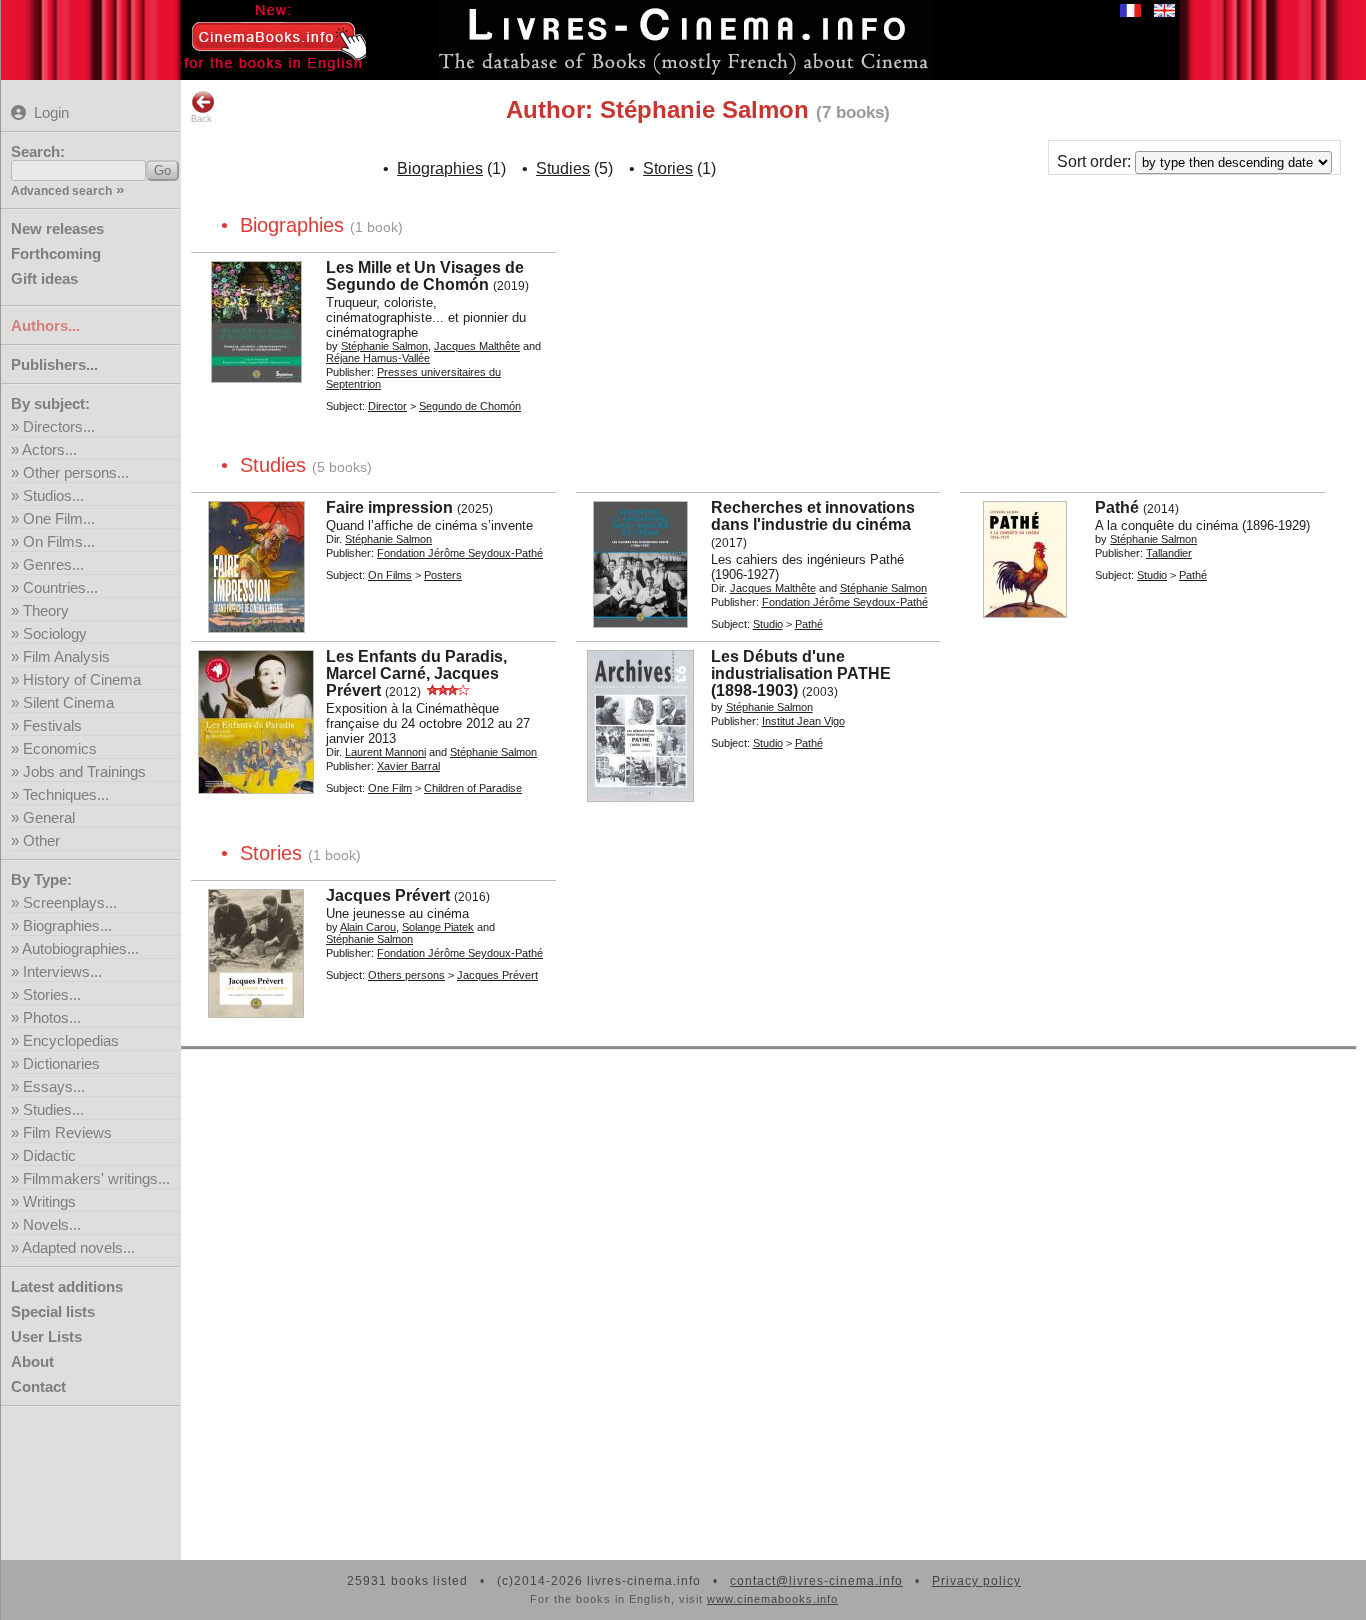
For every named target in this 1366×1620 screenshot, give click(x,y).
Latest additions (67, 1286)
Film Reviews (67, 1132)
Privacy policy (976, 1581)
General (49, 817)
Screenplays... (70, 902)
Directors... (59, 426)
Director (387, 406)
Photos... (52, 1017)
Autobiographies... (80, 948)
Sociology (55, 633)
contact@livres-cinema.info (816, 1581)
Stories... (52, 994)
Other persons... (76, 472)
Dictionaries (61, 1063)
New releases (57, 228)
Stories (668, 168)
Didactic (49, 1155)
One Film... (59, 518)
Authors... (45, 325)
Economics (60, 748)
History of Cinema (82, 679)
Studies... (53, 1109)
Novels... (52, 1224)
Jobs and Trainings (84, 771)
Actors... (49, 449)
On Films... (59, 541)
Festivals (52, 725)
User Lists (46, 1336)
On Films (390, 575)
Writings (49, 1201)
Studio (768, 624)
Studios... (53, 495)
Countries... (60, 587)
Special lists (53, 1311)
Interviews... (62, 971)
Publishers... (54, 364)
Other (41, 840)
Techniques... (66, 794)
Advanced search (61, 191)
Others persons (406, 975)
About (32, 1361)
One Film (390, 788)
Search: (38, 151)
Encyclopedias (71, 1040)
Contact (38, 1386)
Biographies (440, 168)
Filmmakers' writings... (96, 1178)
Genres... (53, 564)
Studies (563, 168)
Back (201, 119)
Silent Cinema (68, 702)
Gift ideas (44, 278)
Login (51, 112)
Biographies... (67, 925)
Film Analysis (66, 656)
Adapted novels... (78, 1247)
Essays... (54, 1086)
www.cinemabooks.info (772, 1599)
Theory (46, 610)
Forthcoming (56, 253)
